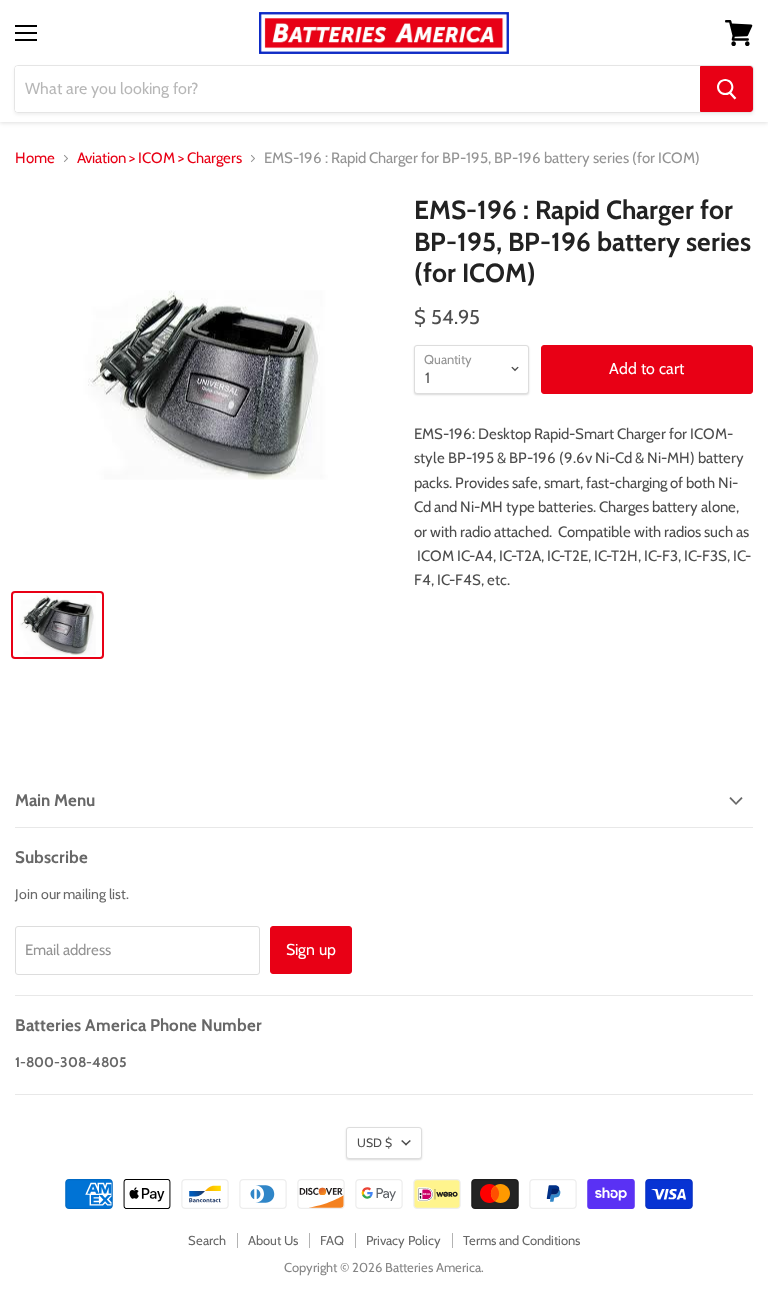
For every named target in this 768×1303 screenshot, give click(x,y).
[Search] (726, 89)
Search (207, 1240)
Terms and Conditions (521, 1240)
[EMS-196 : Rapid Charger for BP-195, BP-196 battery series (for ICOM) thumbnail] (57, 625)
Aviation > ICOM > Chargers (159, 158)
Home (35, 158)
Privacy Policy (403, 1240)
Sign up (311, 949)
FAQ (332, 1240)
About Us (273, 1240)
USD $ (374, 1142)
